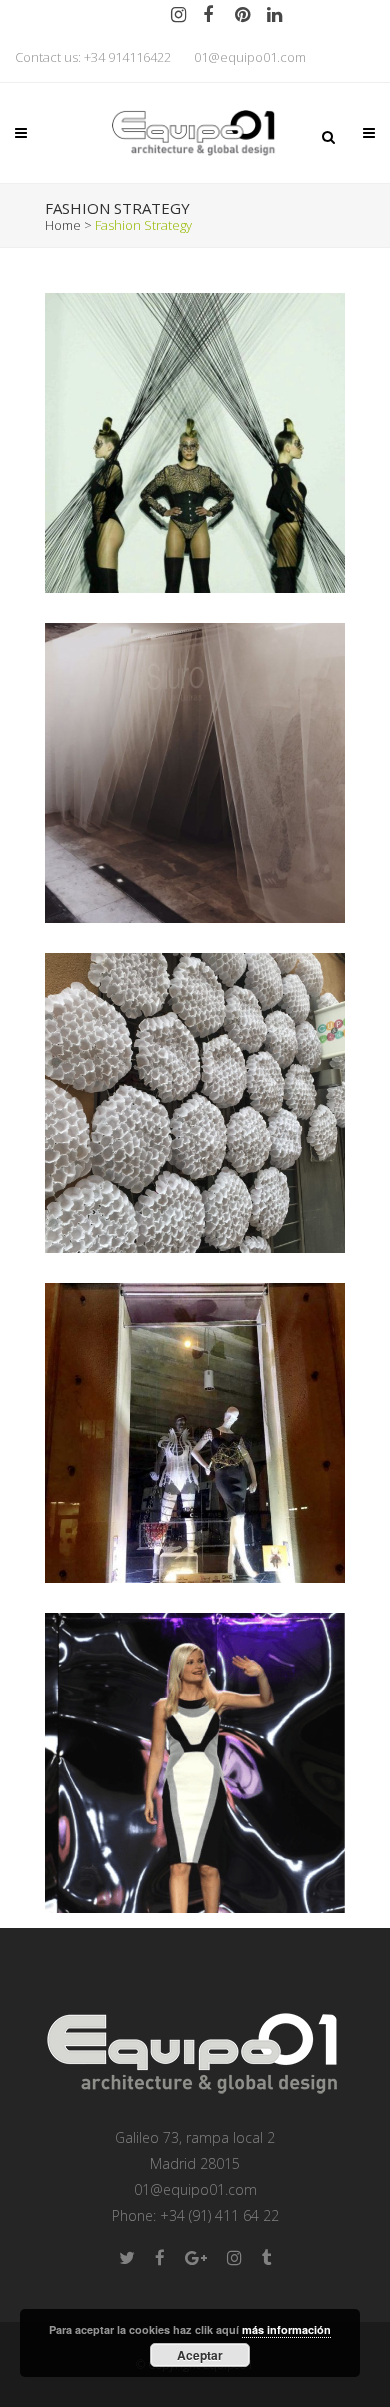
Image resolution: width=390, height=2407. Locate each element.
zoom (159, 477)
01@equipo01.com (250, 57)
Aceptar (200, 2355)
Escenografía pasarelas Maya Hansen (195, 400)
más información (286, 2329)
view (236, 477)
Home (63, 225)
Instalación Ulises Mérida (195, 730)
